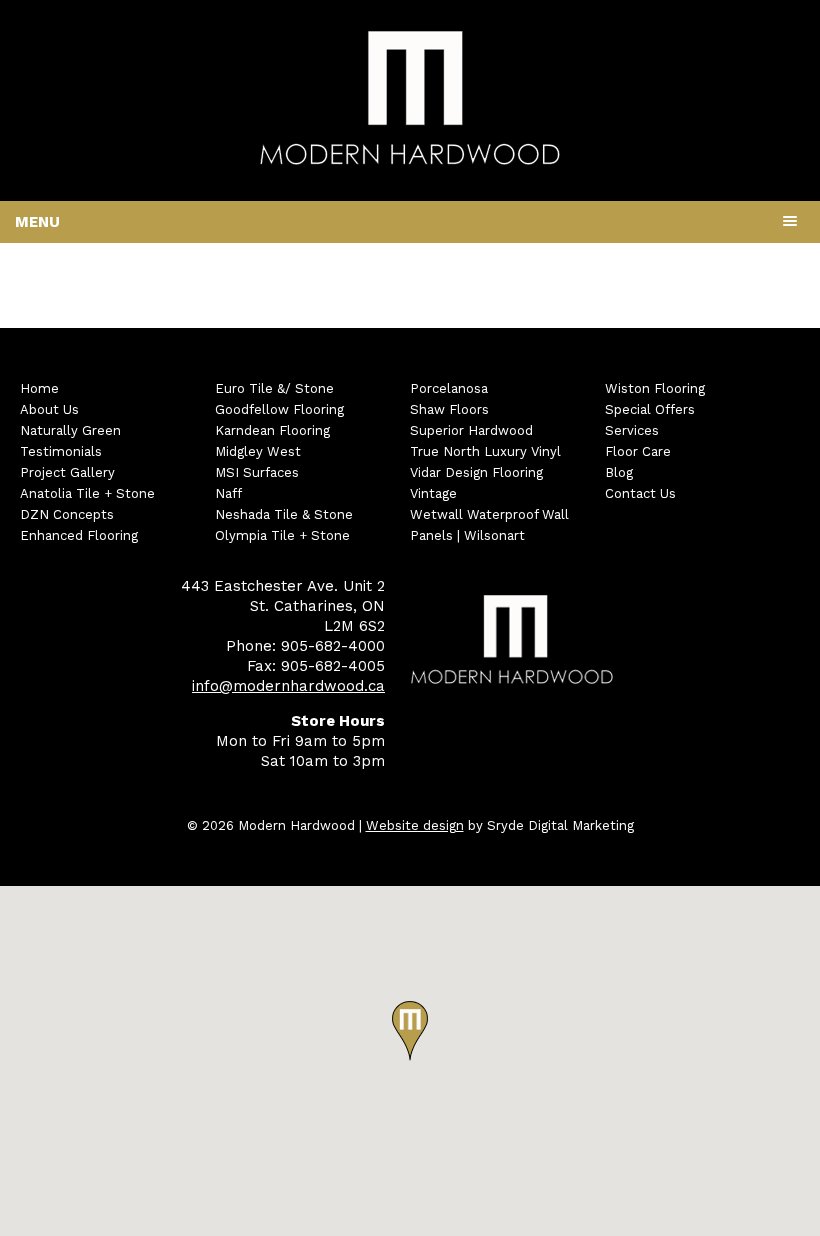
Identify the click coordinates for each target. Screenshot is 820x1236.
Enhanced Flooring (79, 535)
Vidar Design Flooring (476, 472)
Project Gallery (67, 472)
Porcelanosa (449, 388)
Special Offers (650, 409)
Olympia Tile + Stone (282, 535)
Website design (415, 825)
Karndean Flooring (272, 430)
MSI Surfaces (257, 472)
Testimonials (61, 451)
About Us (49, 409)
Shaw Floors (449, 409)
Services (632, 430)
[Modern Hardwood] (410, 161)
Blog (619, 472)
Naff (228, 493)
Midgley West (258, 451)
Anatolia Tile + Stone (87, 493)
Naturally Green (70, 430)
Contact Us (640, 493)
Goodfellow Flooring (279, 409)
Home (39, 388)
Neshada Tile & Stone (284, 514)
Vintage (433, 493)
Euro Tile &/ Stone (274, 388)
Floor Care (638, 451)
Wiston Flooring (655, 388)
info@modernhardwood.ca (288, 686)
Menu (37, 222)
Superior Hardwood (471, 430)
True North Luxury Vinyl (485, 451)
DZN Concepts (67, 514)
